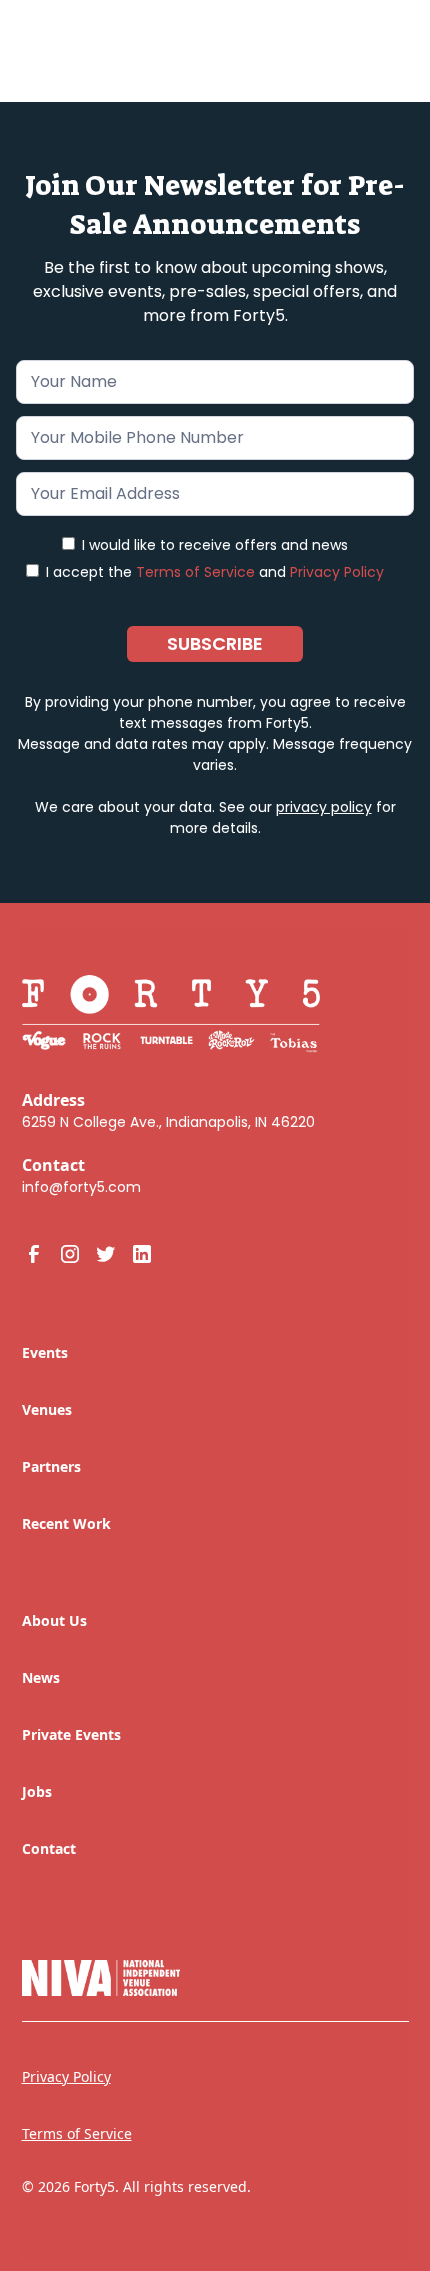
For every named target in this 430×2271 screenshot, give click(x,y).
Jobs (37, 1791)
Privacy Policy (337, 572)
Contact (49, 1848)
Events (45, 1352)
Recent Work (66, 1523)
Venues (47, 1409)
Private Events (71, 1734)
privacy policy (324, 807)
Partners (51, 1466)
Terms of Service (195, 572)
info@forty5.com (81, 1187)
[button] (379, 42)
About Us (54, 1620)
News (41, 1677)
